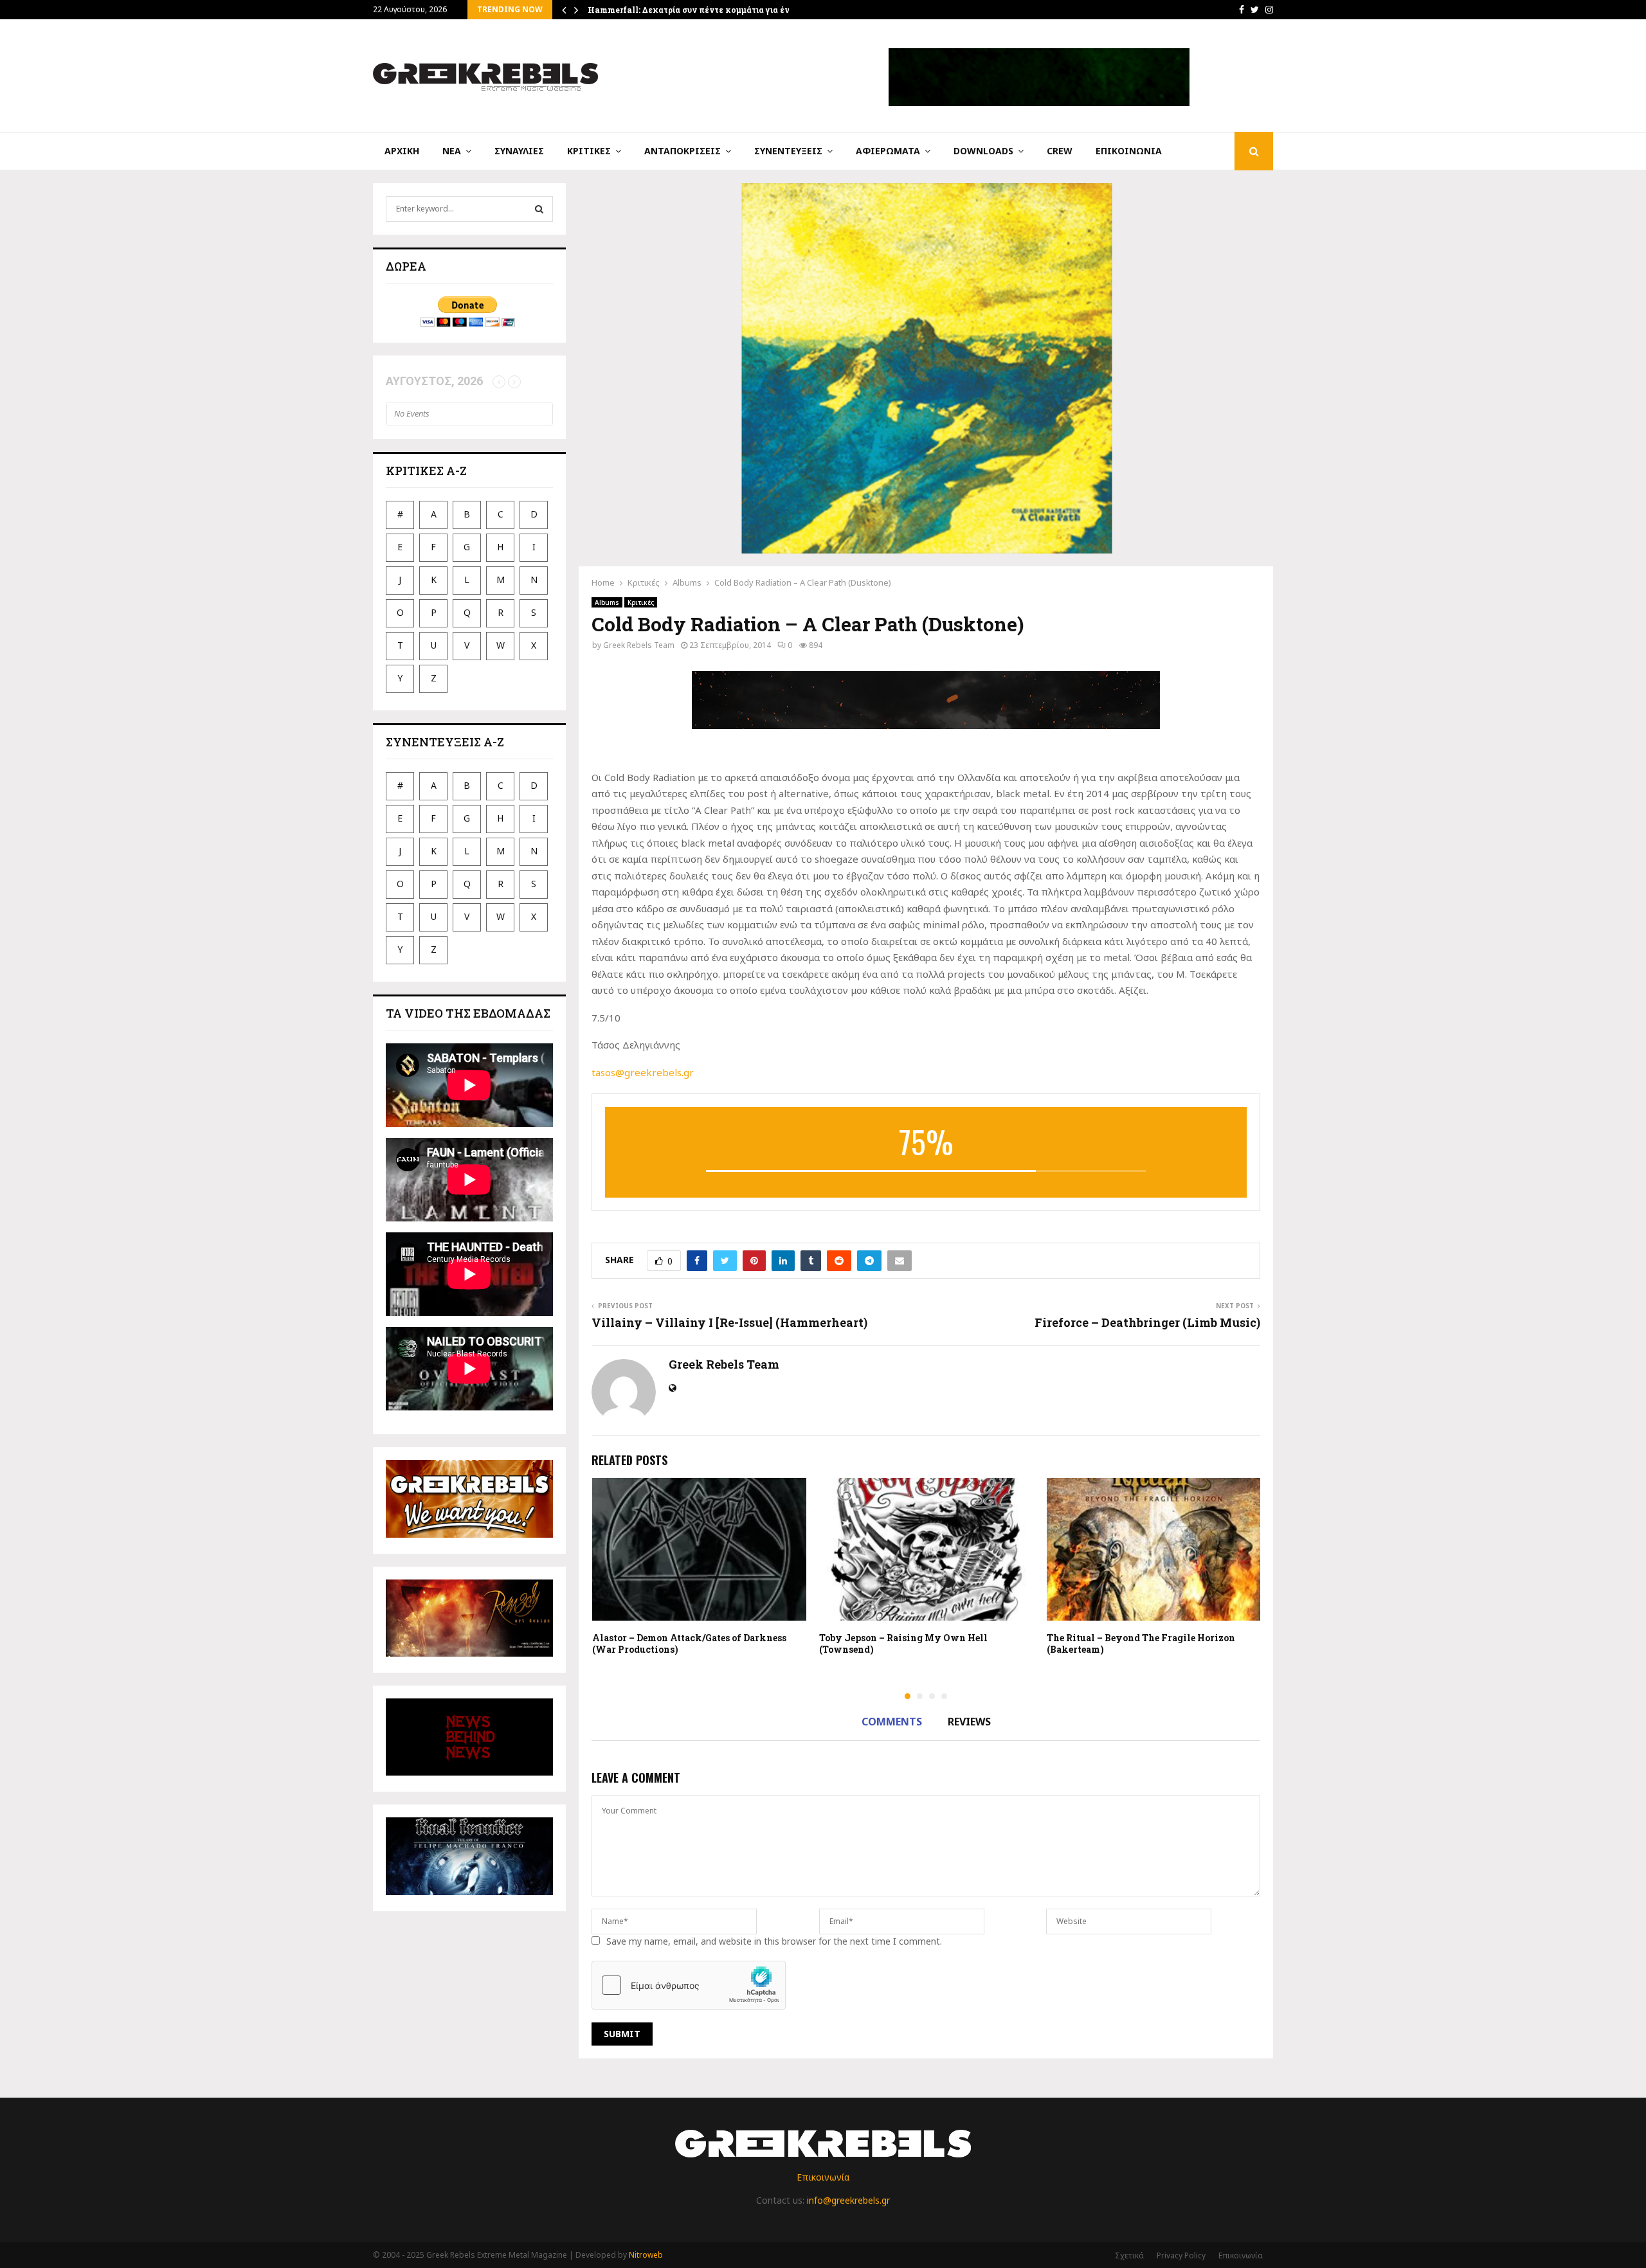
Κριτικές (589, 151)
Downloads (983, 151)
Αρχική (402, 151)
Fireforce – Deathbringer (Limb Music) (1147, 1322)
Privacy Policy (1181, 2255)
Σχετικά (1129, 2255)
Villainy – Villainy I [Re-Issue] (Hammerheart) (729, 1322)
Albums (607, 602)
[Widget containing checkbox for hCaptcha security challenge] (689, 1985)
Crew (1060, 151)
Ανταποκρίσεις (683, 151)
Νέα (452, 151)
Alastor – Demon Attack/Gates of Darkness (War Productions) (689, 1643)
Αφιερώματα (888, 151)
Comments (892, 1722)
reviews (969, 1722)
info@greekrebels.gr (848, 2200)
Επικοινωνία (1129, 151)
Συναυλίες (519, 151)
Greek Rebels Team (639, 645)
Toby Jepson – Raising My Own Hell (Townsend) (903, 1643)
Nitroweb (646, 2255)
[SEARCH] (539, 209)
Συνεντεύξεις (788, 151)
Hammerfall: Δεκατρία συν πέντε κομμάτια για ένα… (694, 10)
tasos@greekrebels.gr (643, 1072)
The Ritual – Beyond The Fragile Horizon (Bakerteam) (1141, 1643)
